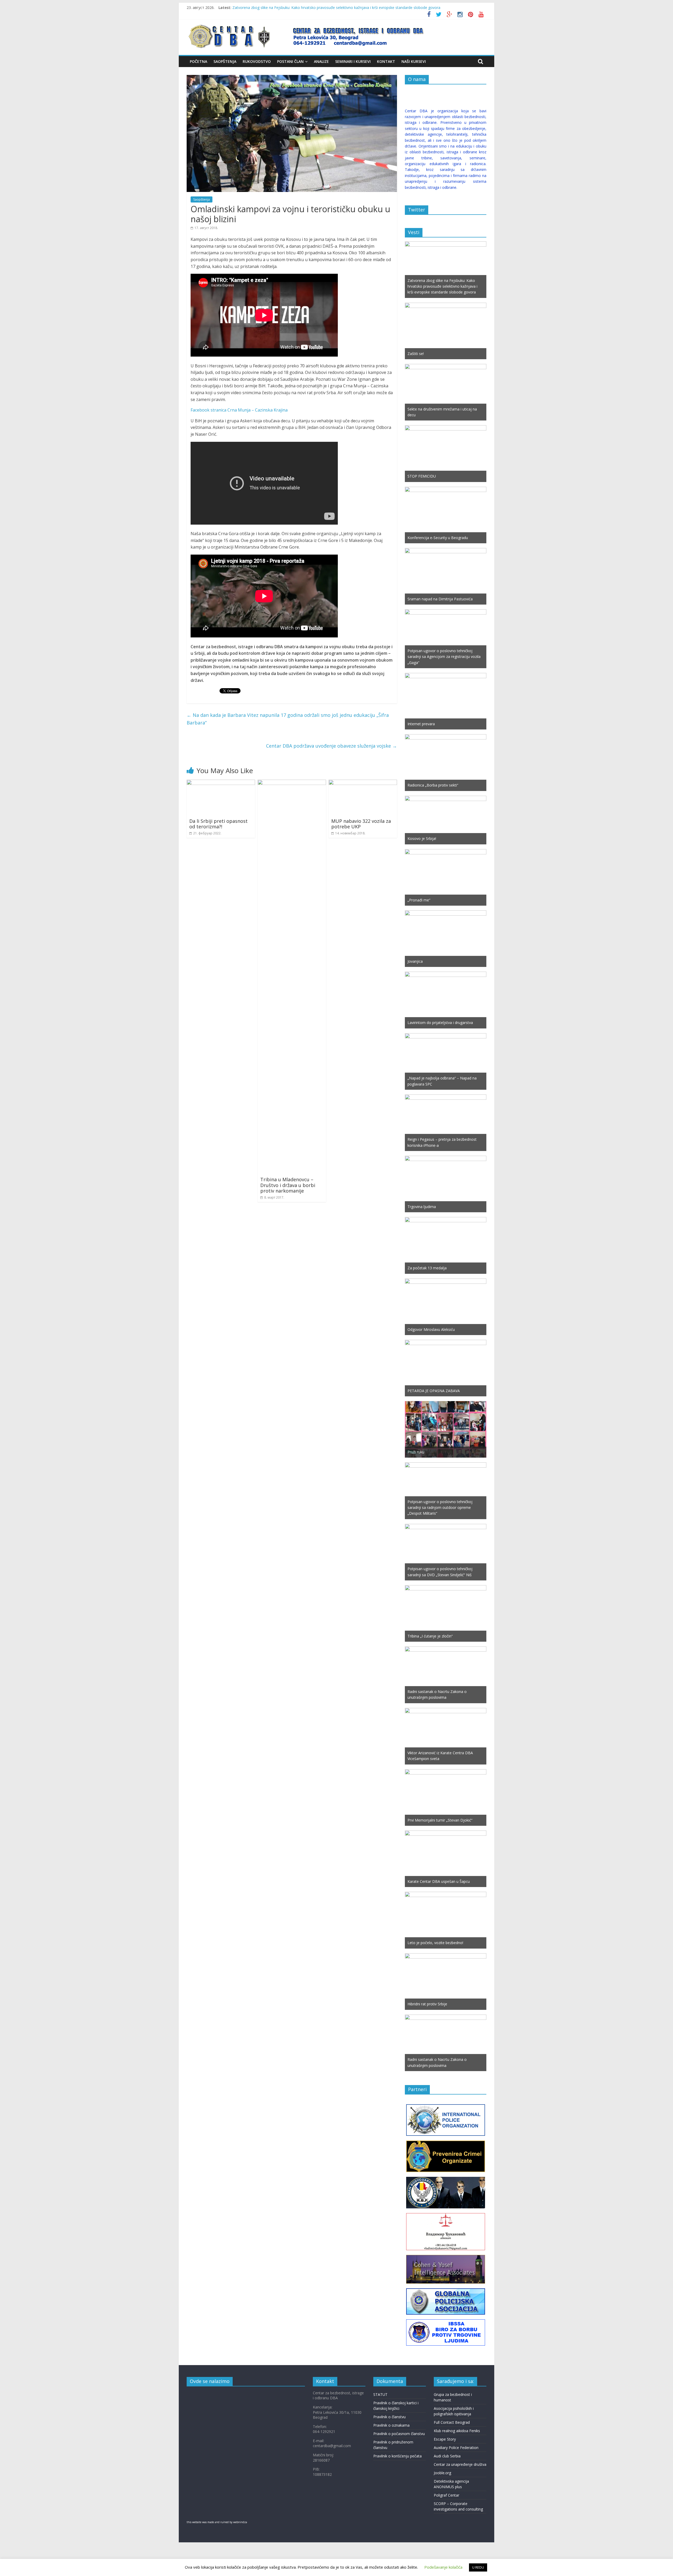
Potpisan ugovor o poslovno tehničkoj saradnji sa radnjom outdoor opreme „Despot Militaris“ (440, 1508)
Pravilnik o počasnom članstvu (399, 2434)
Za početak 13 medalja (427, 1268)
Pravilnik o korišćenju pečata (397, 2456)
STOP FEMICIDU (422, 476)
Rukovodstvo (257, 61)
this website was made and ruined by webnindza (217, 2522)
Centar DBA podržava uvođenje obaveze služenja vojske (332, 746)
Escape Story (445, 2439)
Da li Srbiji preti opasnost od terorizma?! (218, 824)
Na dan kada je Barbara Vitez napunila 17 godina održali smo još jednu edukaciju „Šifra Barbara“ (288, 719)
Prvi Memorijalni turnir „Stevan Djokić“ (440, 1820)
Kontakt (386, 61)
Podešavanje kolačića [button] (443, 2567)
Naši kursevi (414, 61)
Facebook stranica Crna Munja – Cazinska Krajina (239, 410)
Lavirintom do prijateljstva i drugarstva (440, 1023)
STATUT (380, 2394)
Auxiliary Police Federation (456, 2448)
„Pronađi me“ (419, 900)
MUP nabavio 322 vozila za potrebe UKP (361, 824)
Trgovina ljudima (422, 1207)
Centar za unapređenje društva (460, 2464)
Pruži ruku (416, 1452)
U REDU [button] (478, 2567)
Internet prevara (421, 724)
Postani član (290, 61)
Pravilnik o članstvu (389, 2417)
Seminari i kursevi (353, 61)
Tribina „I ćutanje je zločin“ (430, 1636)
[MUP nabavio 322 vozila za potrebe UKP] (363, 783)
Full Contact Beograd (452, 2422)
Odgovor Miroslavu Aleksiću (431, 1329)
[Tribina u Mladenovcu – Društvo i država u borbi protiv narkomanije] (292, 783)
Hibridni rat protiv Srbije (427, 2004)
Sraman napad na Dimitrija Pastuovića (440, 599)
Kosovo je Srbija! (422, 838)
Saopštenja (225, 61)
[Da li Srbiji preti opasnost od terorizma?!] (221, 783)
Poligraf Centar (447, 2495)
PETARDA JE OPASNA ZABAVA (434, 1391)
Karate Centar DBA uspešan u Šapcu (439, 1881)
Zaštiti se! (416, 354)
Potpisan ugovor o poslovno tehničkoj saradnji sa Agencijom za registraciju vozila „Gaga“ (444, 657)
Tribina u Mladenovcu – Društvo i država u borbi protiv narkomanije (288, 1185)
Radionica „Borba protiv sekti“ (433, 785)
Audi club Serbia (447, 2456)
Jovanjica (415, 961)
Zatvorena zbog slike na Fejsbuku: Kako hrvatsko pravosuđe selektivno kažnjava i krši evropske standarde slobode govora (336, 7)
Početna (198, 61)
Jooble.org (442, 2473)
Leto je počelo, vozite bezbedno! (435, 1943)
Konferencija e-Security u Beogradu (438, 538)
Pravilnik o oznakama (391, 2425)
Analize (321, 61)
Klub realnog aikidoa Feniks (457, 2431)
